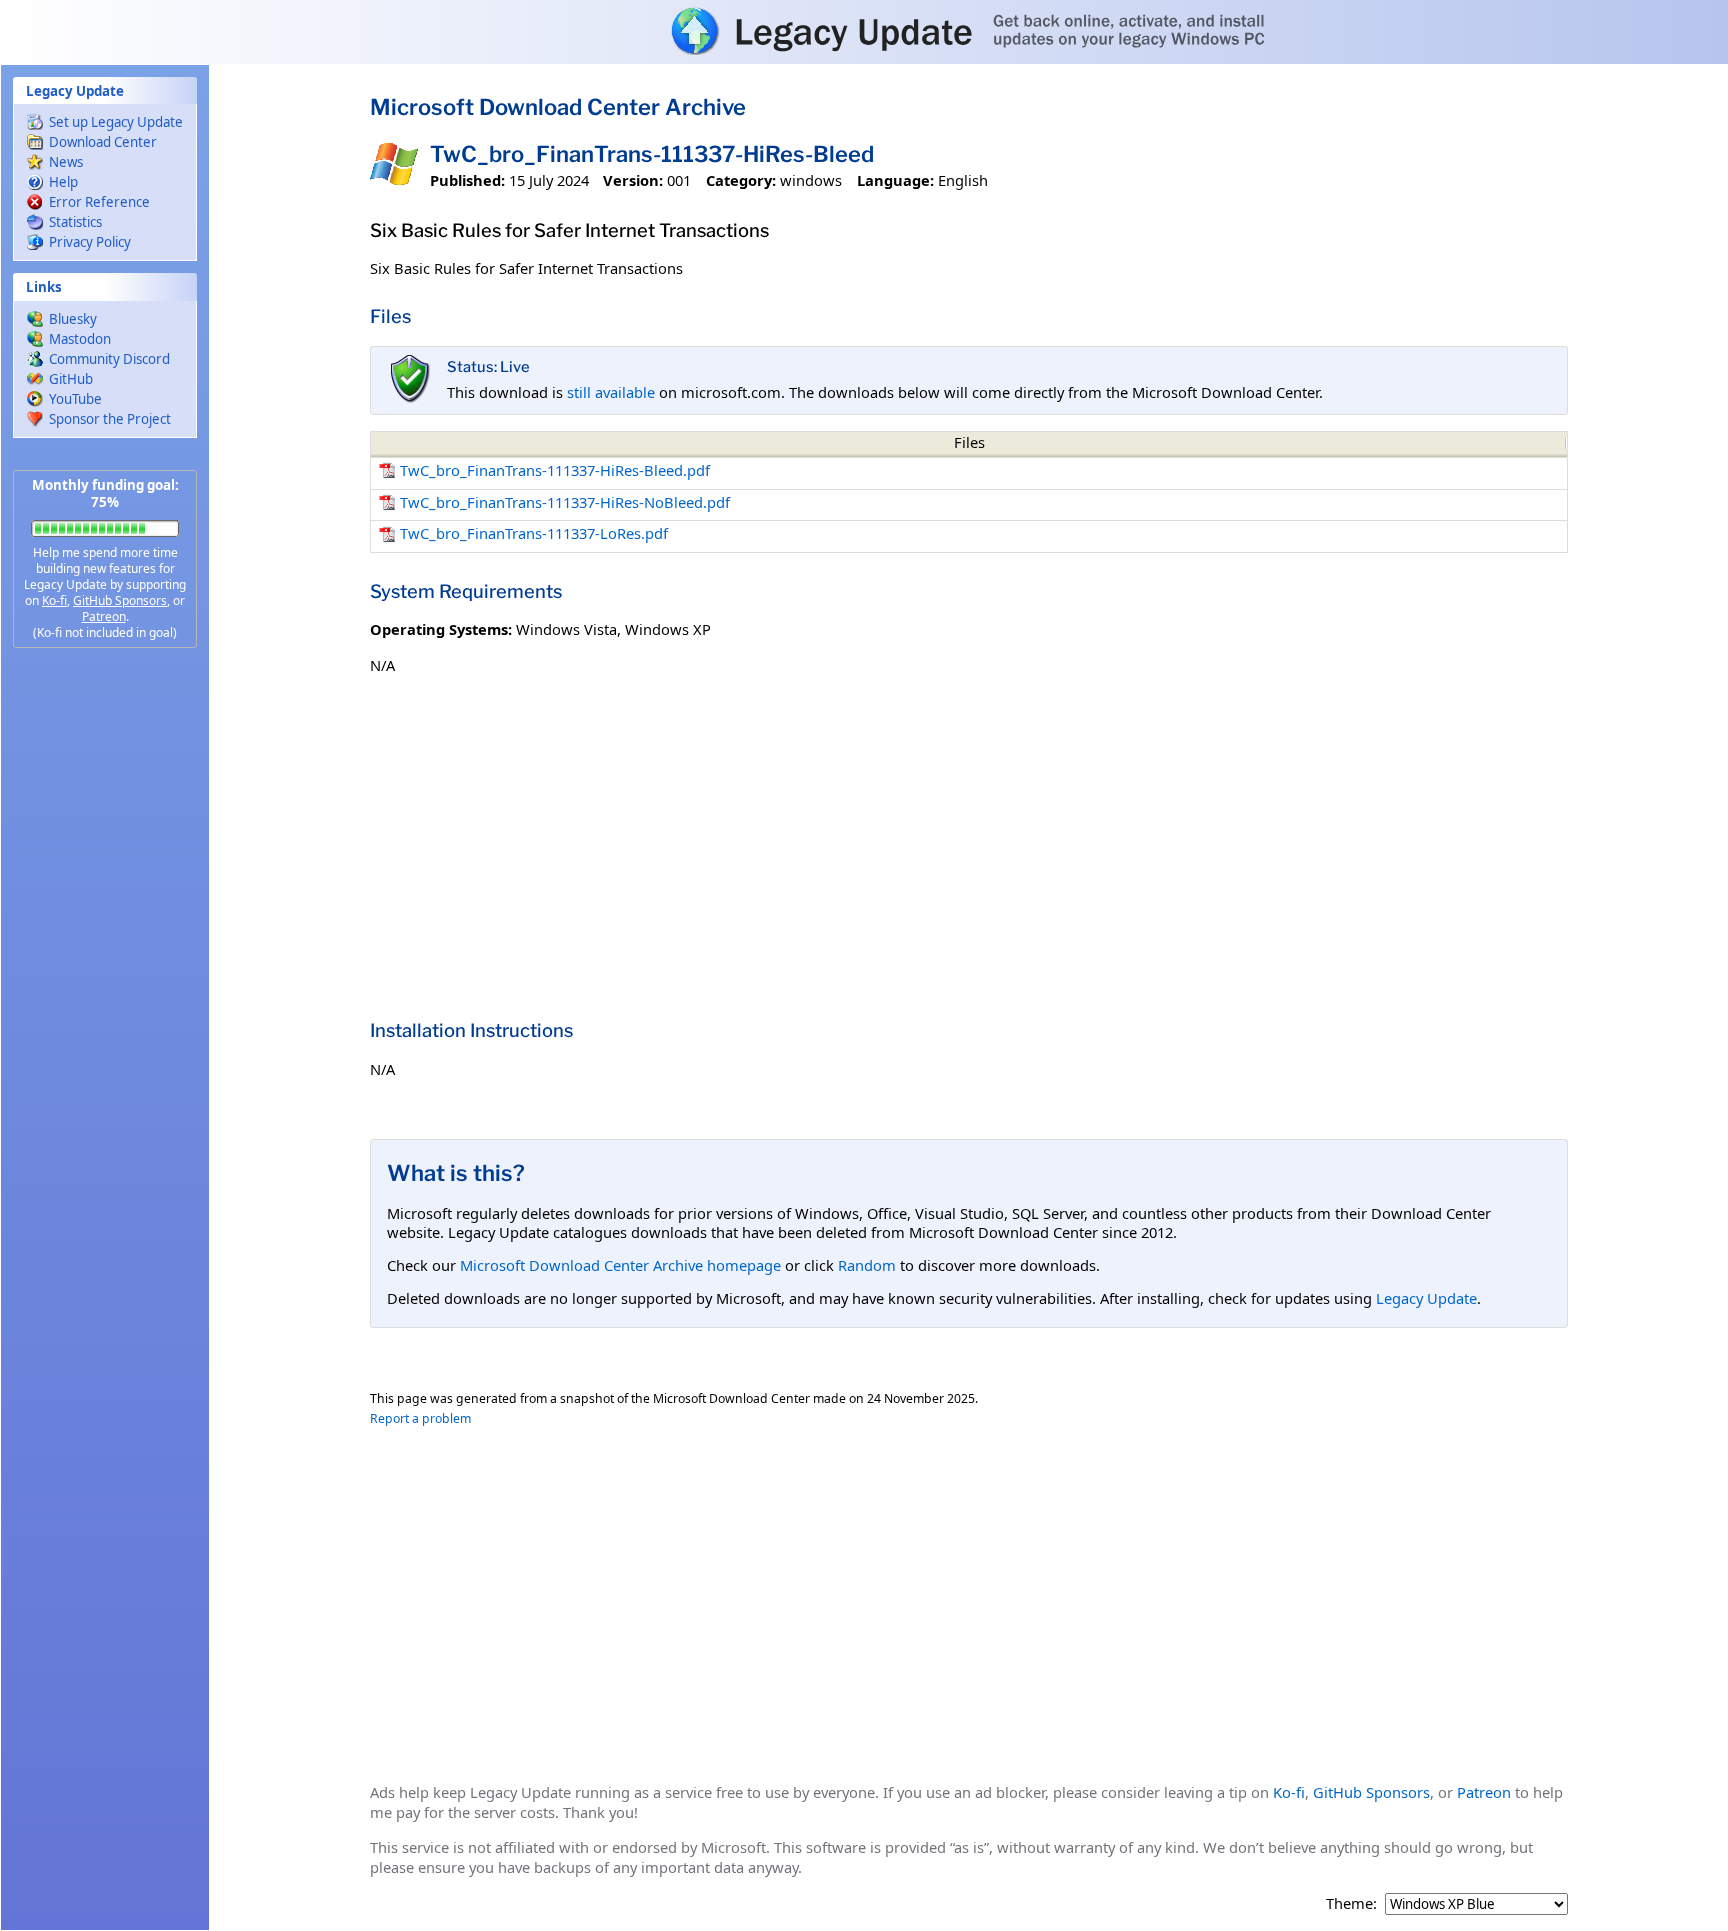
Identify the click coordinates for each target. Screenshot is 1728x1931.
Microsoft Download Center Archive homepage (620, 1265)
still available (611, 392)
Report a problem (420, 1418)
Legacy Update (1426, 1298)
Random (867, 1265)
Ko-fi (54, 600)
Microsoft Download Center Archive (558, 107)
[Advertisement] (105, 980)
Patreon (104, 616)
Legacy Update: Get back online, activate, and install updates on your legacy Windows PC (864, 31)
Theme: (1351, 1903)
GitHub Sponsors (120, 600)
